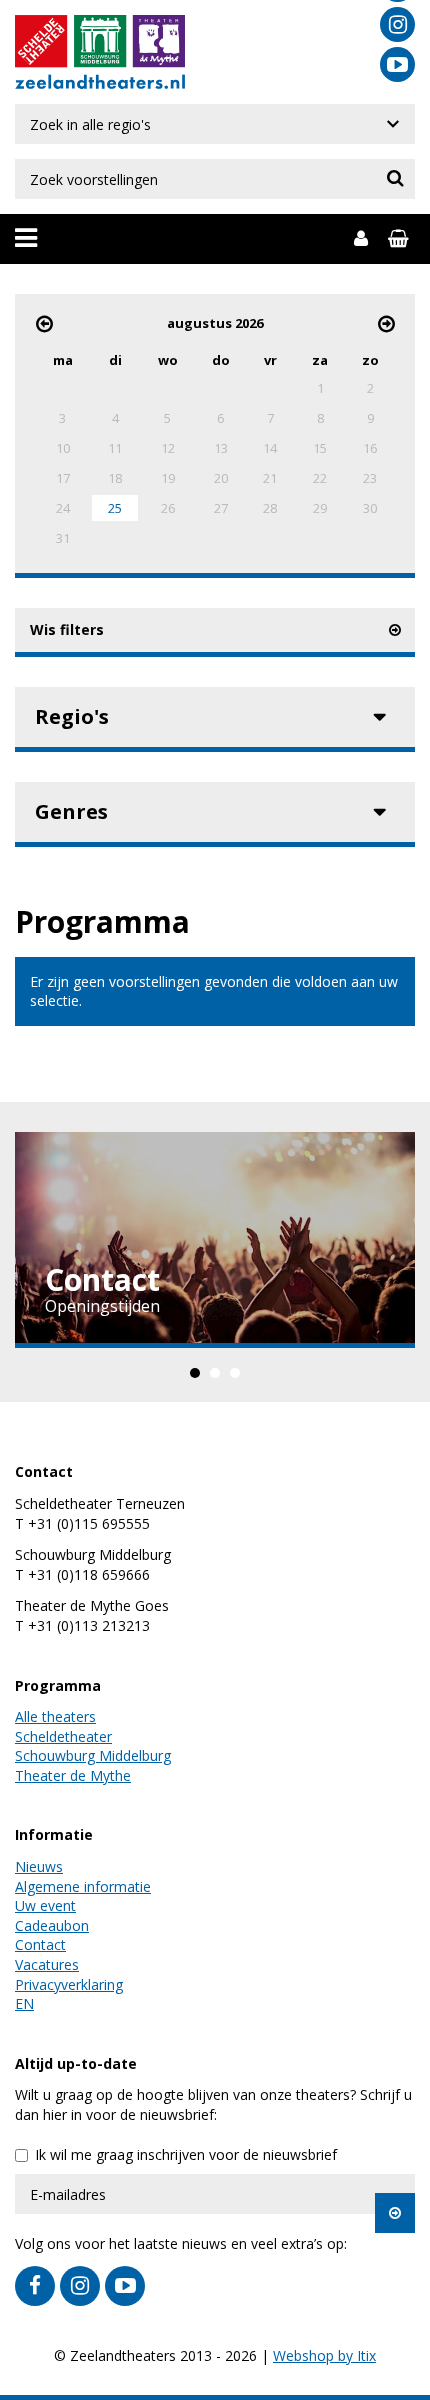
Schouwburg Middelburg (93, 1755)
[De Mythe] (156, 43)
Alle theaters (55, 1716)
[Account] (361, 239)
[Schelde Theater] (43, 43)
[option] (215, 1240)
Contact (40, 1944)
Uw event (45, 1905)
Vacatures (47, 1964)
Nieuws (39, 1866)
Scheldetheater (63, 1736)
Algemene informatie (83, 1886)
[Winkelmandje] (401, 239)
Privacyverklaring (69, 1984)
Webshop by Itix (324, 2355)
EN (24, 2003)
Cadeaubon (52, 1925)
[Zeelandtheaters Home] (100, 80)
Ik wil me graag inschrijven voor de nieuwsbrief (186, 2154)
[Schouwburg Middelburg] (100, 43)
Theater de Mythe (73, 1775)
